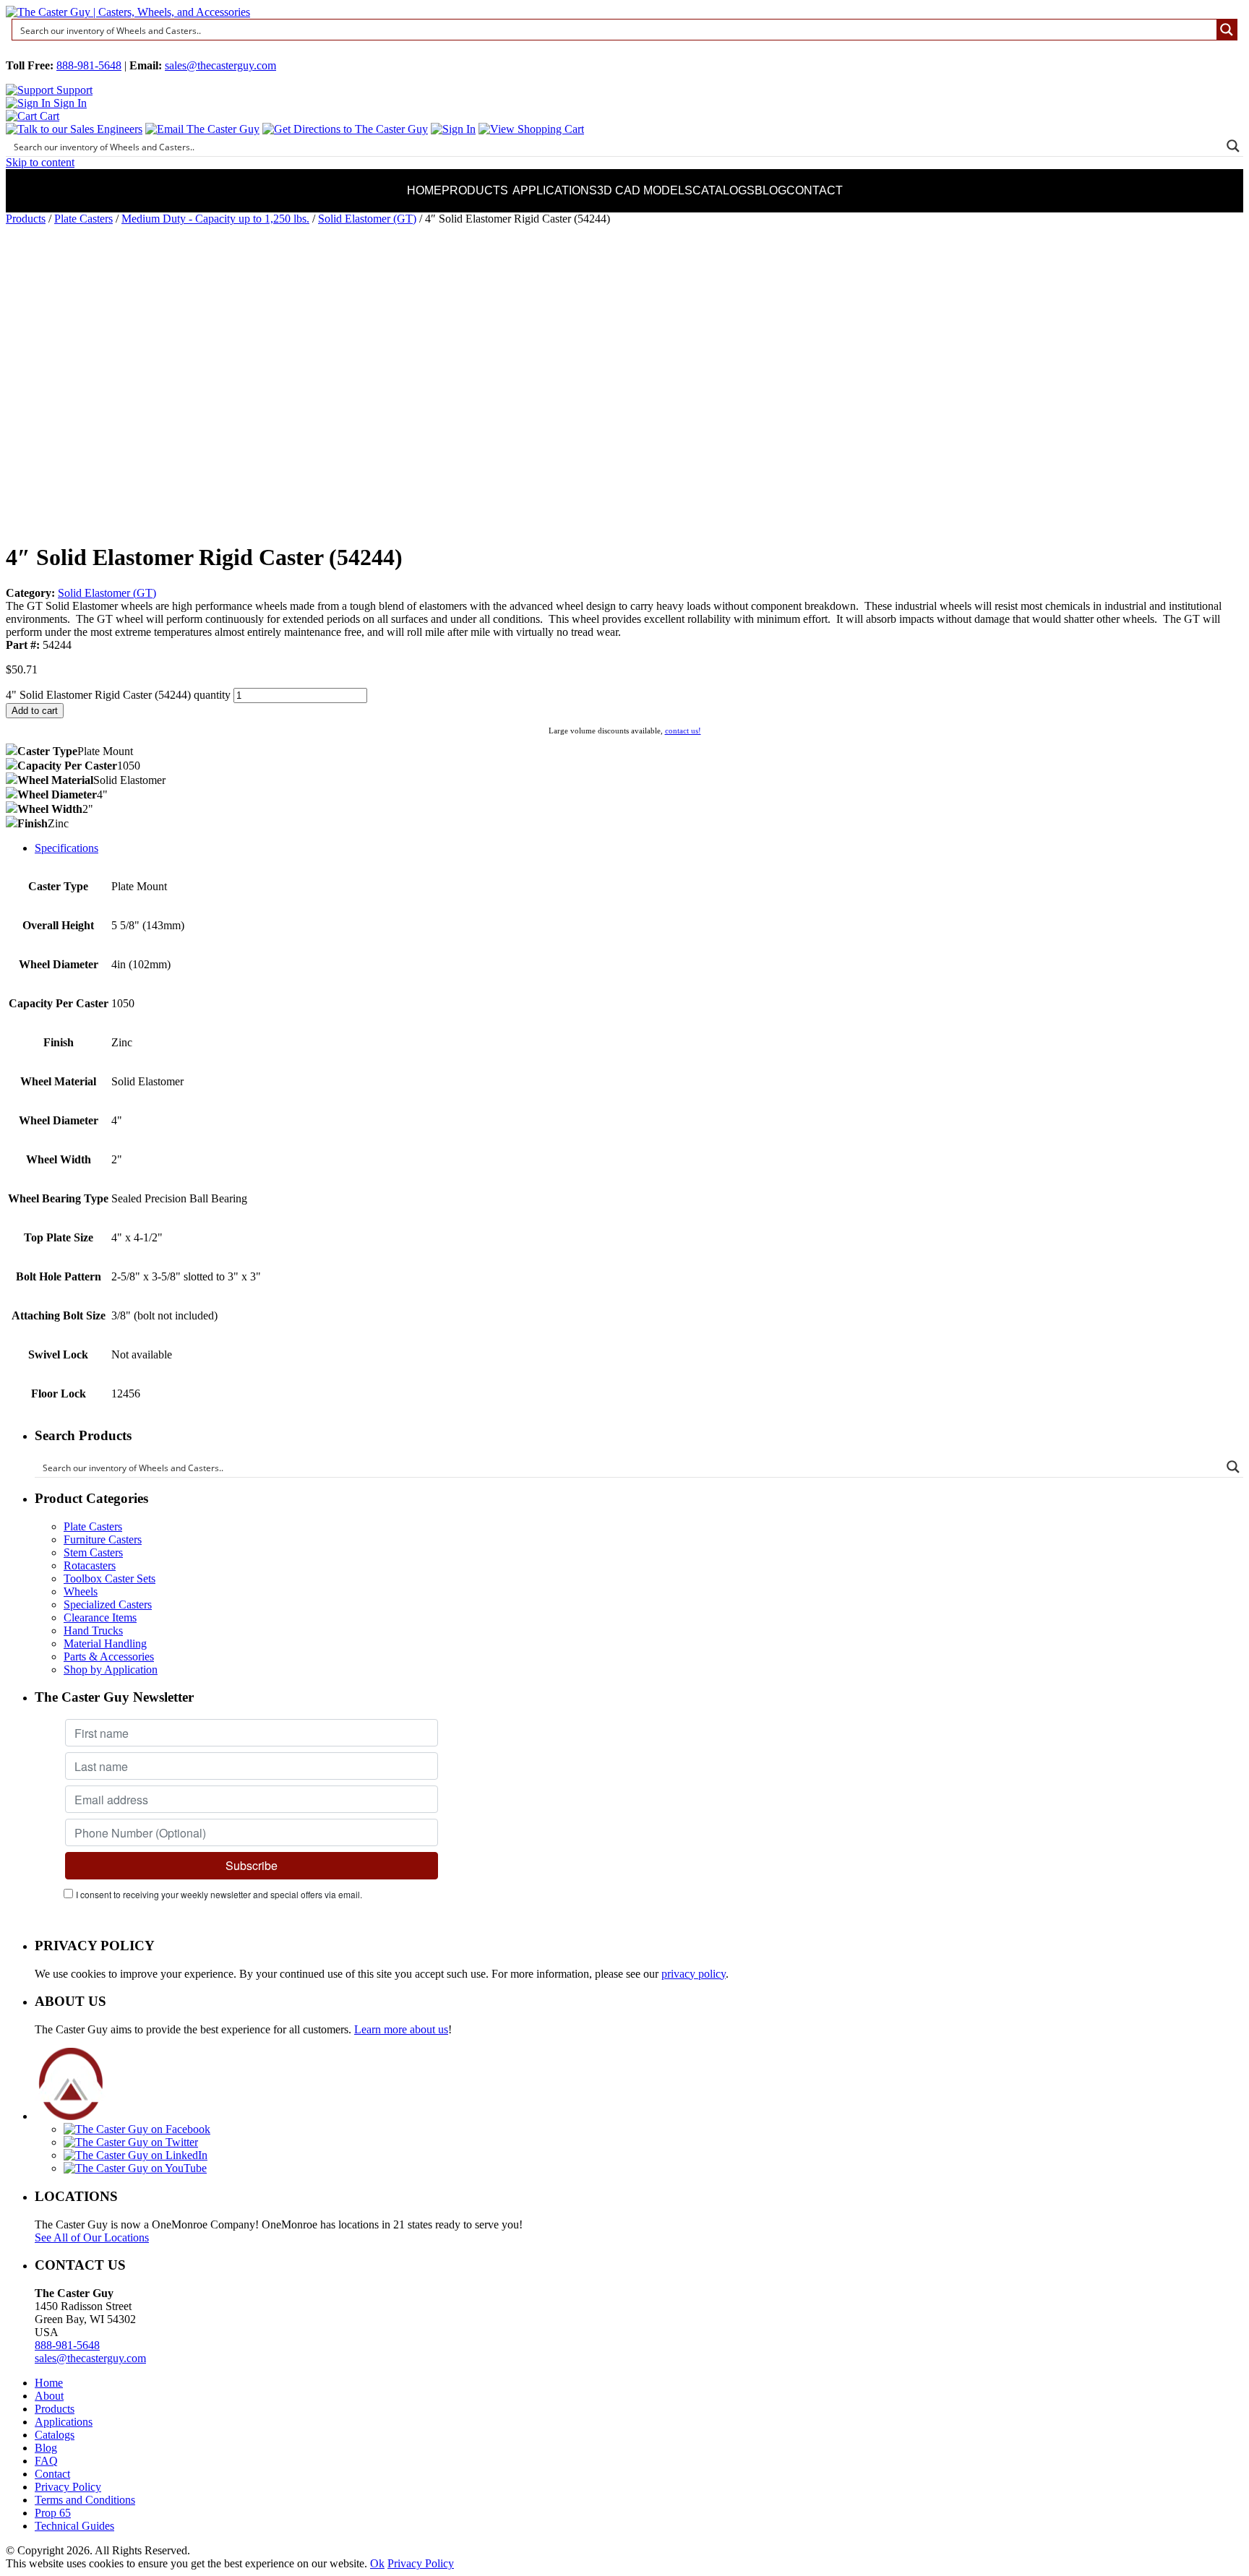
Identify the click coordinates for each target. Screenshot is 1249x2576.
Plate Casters (83, 219)
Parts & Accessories (109, 1657)
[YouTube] (135, 2168)
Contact (815, 190)
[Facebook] (137, 2129)
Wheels (81, 1591)
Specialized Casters (108, 1604)
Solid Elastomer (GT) (367, 219)
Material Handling (105, 1644)
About (49, 2396)
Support (73, 90)
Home (424, 190)
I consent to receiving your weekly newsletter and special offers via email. (219, 1894)
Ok (377, 2563)
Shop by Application (111, 1670)
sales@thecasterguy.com (220, 65)
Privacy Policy (68, 2487)
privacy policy (694, 1974)
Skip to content (40, 162)
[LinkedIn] (136, 2155)
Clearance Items (100, 1617)
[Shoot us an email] (202, 129)
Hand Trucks (93, 1631)
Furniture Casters (103, 1539)
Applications (555, 190)
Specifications (66, 848)
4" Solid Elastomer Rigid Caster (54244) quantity (118, 695)
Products (475, 190)
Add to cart (35, 711)
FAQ (46, 2461)
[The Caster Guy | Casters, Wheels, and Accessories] (128, 12)
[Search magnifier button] (1227, 30)
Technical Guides (74, 2526)
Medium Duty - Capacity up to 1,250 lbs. (215, 219)
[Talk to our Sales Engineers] (74, 129)
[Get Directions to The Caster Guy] (345, 129)
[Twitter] (131, 2142)
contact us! (683, 731)
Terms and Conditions (85, 2500)
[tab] (639, 848)
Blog (771, 190)
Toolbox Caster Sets (110, 1578)
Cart (48, 116)
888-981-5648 (89, 65)
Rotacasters (90, 1565)
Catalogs (724, 190)
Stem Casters (93, 1552)
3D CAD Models (645, 190)
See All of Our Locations (92, 2237)
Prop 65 (53, 2513)
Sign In (69, 103)
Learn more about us (401, 2029)
